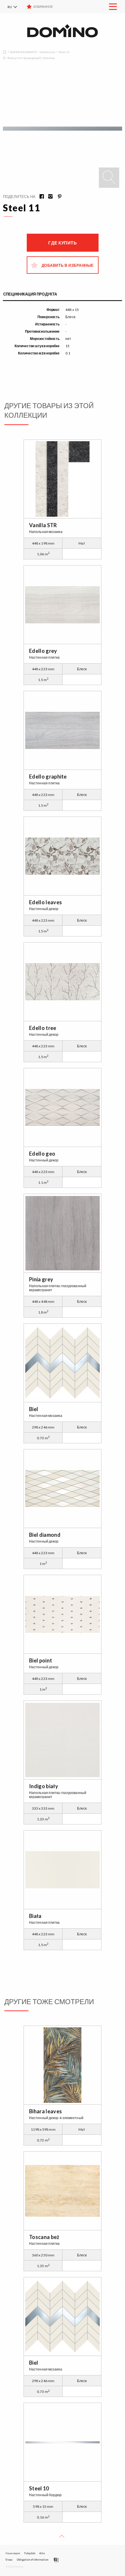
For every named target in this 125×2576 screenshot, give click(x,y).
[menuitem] (16, 7)
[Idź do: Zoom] (109, 178)
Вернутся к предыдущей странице (31, 58)
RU (10, 7)
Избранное (43, 7)
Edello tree (48, 52)
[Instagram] (49, 197)
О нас (9, 2560)
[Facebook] (40, 197)
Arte (42, 2553)
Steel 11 (64, 52)
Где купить (63, 243)
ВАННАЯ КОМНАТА (24, 52)
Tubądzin (30, 2553)
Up (62, 2538)
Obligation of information (32, 2560)
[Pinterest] (57, 197)
